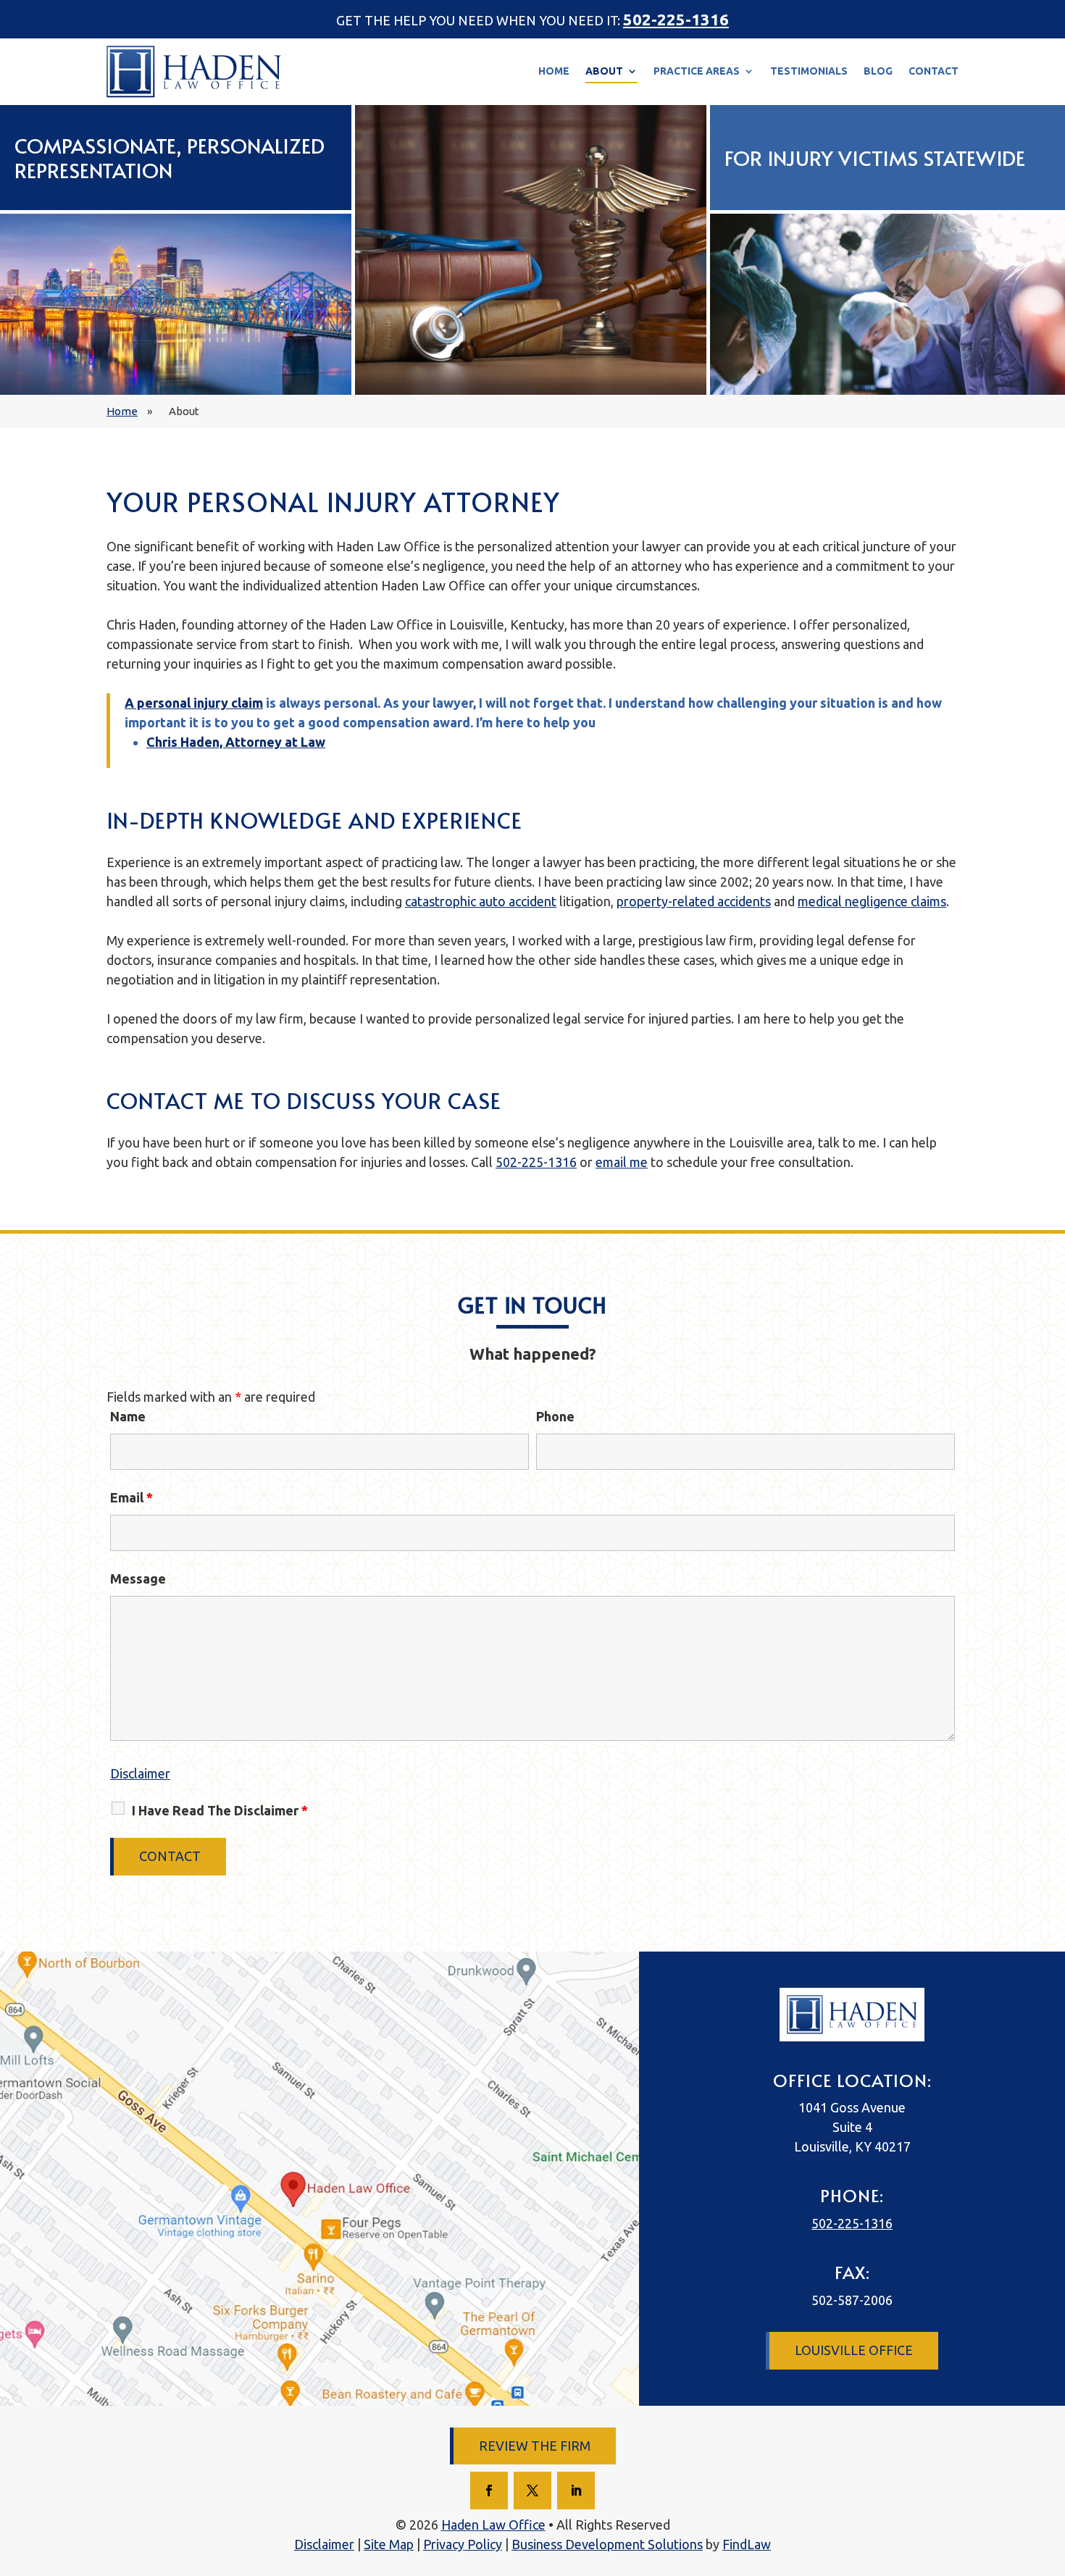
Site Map (389, 2544)
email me (622, 1162)
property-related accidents (694, 901)
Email (131, 1497)
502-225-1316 (676, 19)
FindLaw (747, 2544)
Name (128, 1416)
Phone (555, 1416)
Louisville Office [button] (854, 2350)
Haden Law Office (493, 2525)
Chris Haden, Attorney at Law (236, 742)
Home (554, 71)
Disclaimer (140, 1773)
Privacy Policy (463, 2544)
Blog (878, 71)
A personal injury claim (194, 703)
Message (138, 1578)
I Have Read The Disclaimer (220, 1810)
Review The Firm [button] (535, 2446)
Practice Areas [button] (697, 71)
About (604, 71)
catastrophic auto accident (481, 901)
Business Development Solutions (607, 2544)
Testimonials (809, 71)
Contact (934, 71)
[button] (1035, 2546)
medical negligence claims (872, 901)
